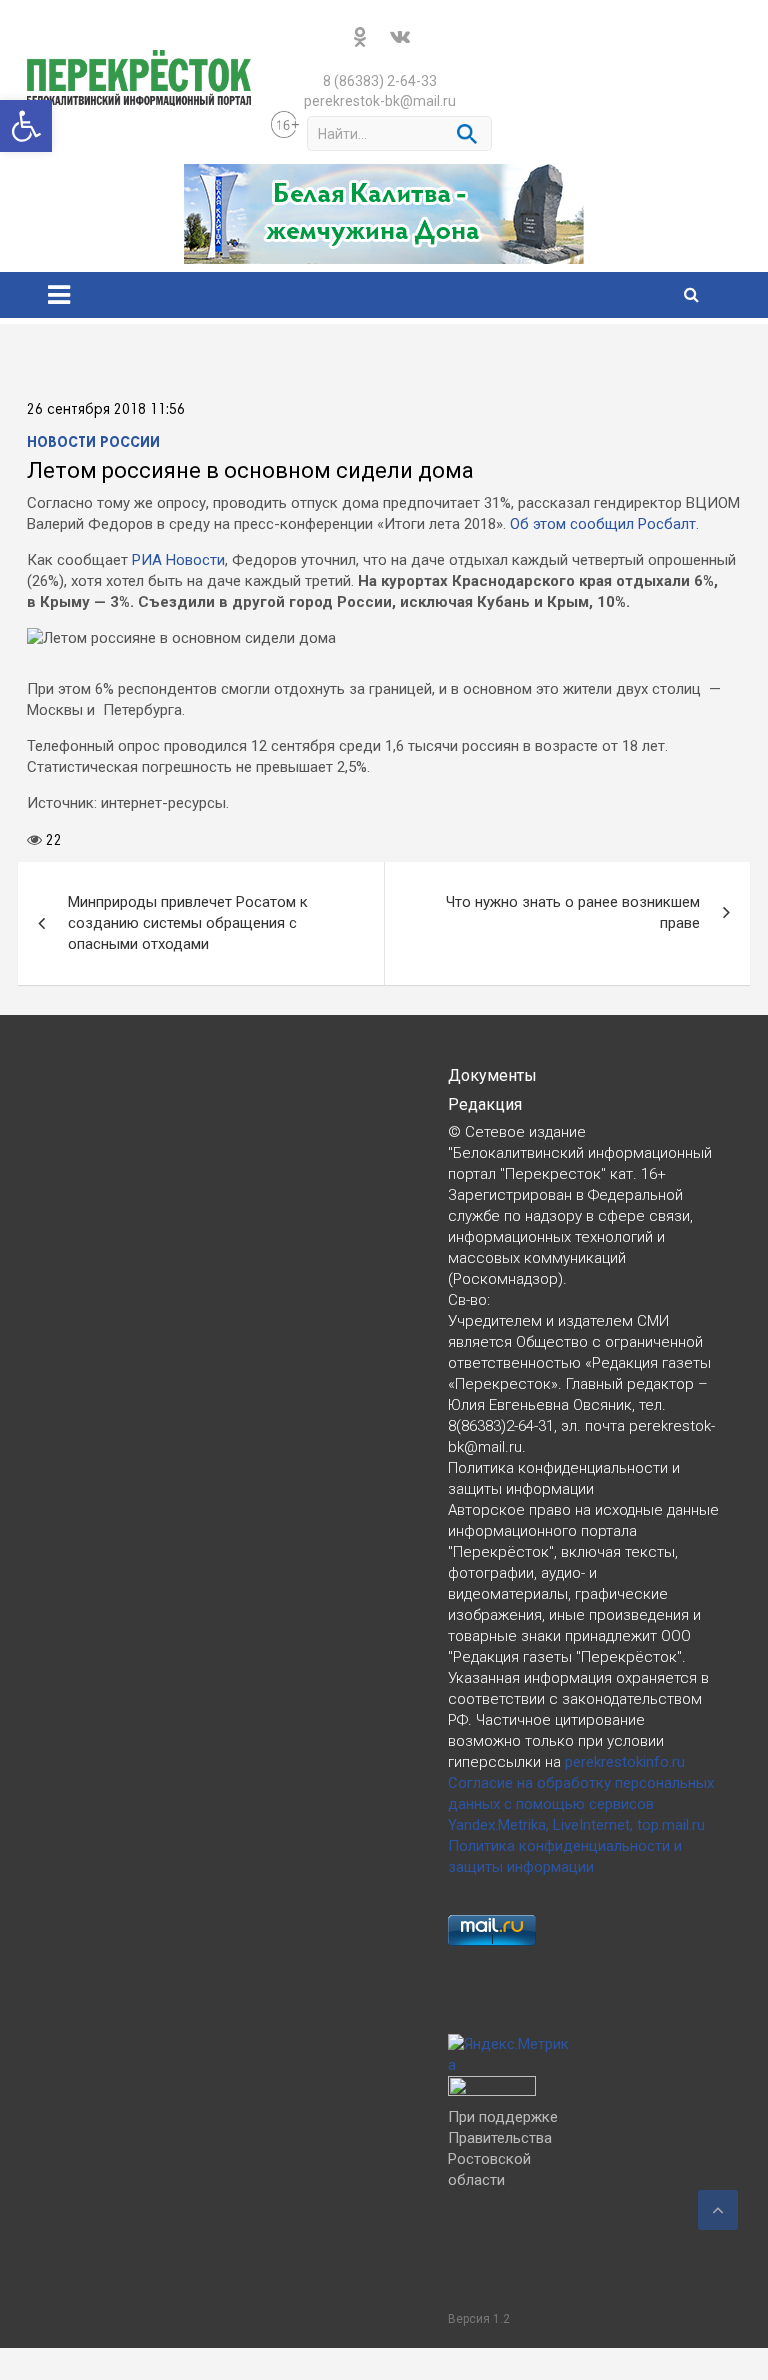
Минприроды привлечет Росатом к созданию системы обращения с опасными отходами (188, 923)
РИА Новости (178, 560)
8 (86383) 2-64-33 (380, 81)
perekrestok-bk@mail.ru (380, 101)
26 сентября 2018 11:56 (106, 410)
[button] (26, 126)
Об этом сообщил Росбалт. (604, 524)
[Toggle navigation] (59, 295)
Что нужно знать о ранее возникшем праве (573, 912)
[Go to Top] (718, 2210)
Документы (492, 1075)
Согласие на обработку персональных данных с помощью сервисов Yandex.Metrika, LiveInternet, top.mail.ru (581, 1804)
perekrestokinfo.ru (625, 1762)
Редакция (485, 1104)
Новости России (93, 443)
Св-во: (469, 1300)
